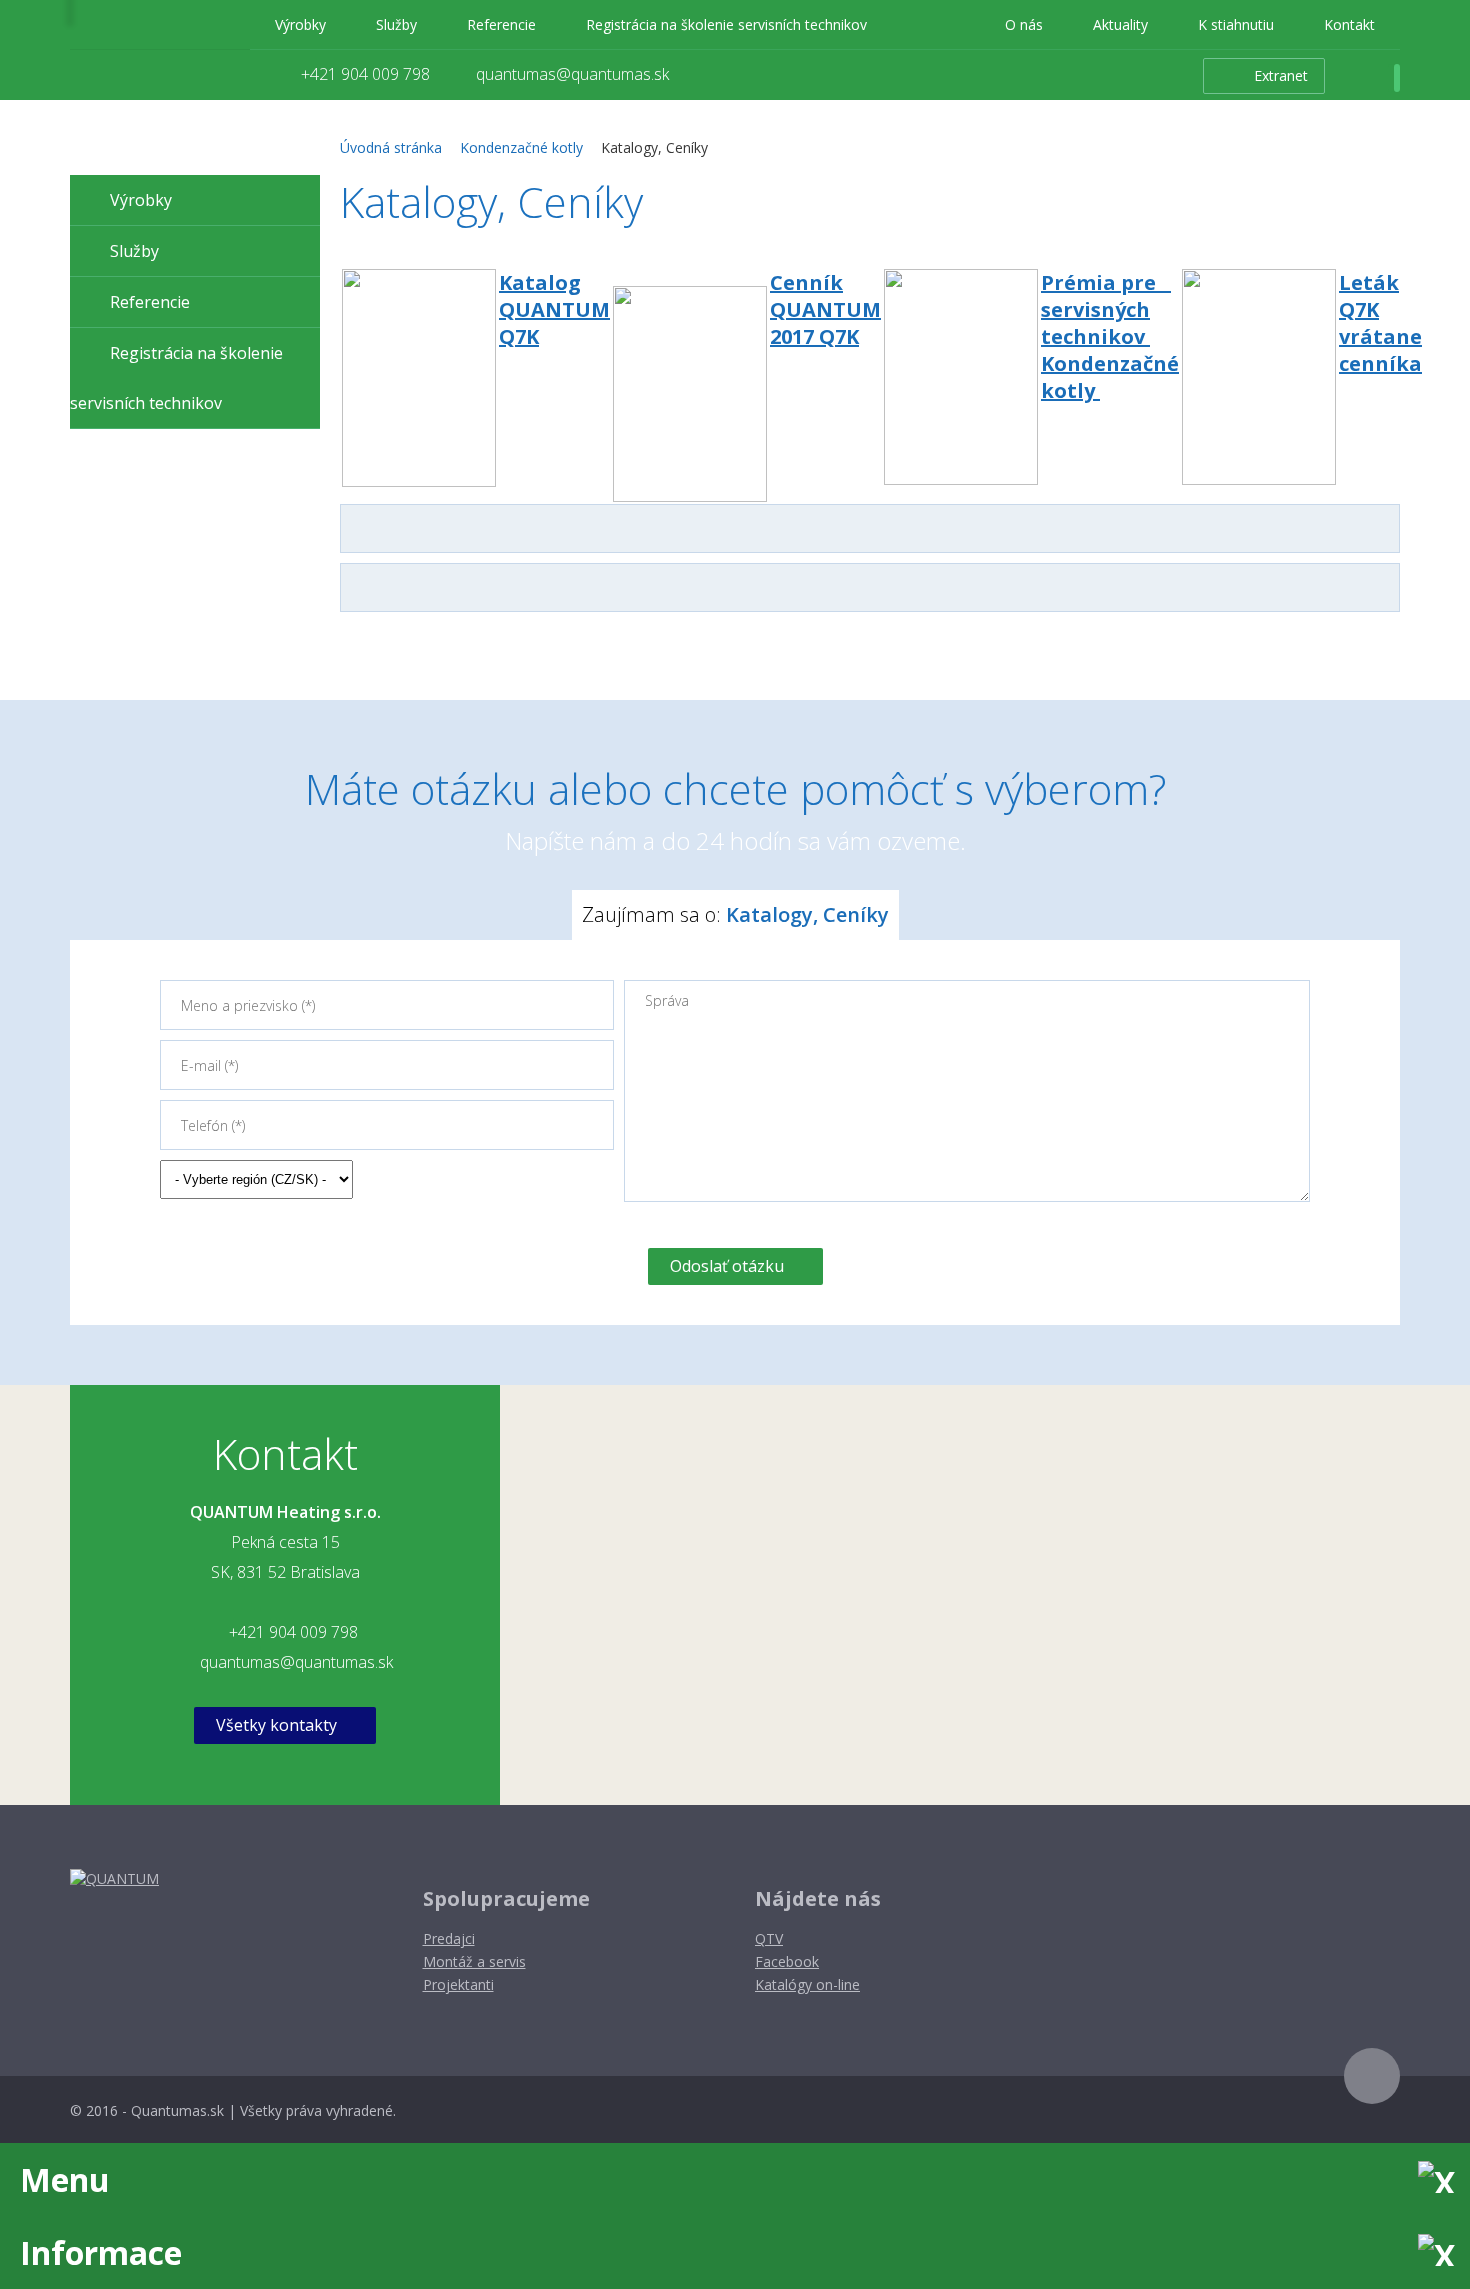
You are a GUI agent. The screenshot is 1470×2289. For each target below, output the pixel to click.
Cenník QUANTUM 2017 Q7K (825, 309)
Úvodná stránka (391, 147)
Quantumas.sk (177, 2110)
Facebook (787, 1961)
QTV (769, 1938)
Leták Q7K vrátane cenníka (1380, 323)
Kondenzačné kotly (521, 147)
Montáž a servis (474, 1961)
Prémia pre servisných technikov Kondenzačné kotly (1110, 336)
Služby (396, 24)
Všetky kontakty (276, 1725)
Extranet (1281, 75)
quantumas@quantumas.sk (572, 74)
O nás (1024, 24)
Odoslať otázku (727, 1266)
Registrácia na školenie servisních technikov (726, 24)
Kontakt (1349, 24)
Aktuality (1120, 24)
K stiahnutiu (1236, 24)
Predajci (449, 1938)
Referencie (501, 24)
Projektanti (458, 1984)
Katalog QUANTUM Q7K (554, 309)
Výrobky (300, 24)
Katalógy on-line (807, 1984)
